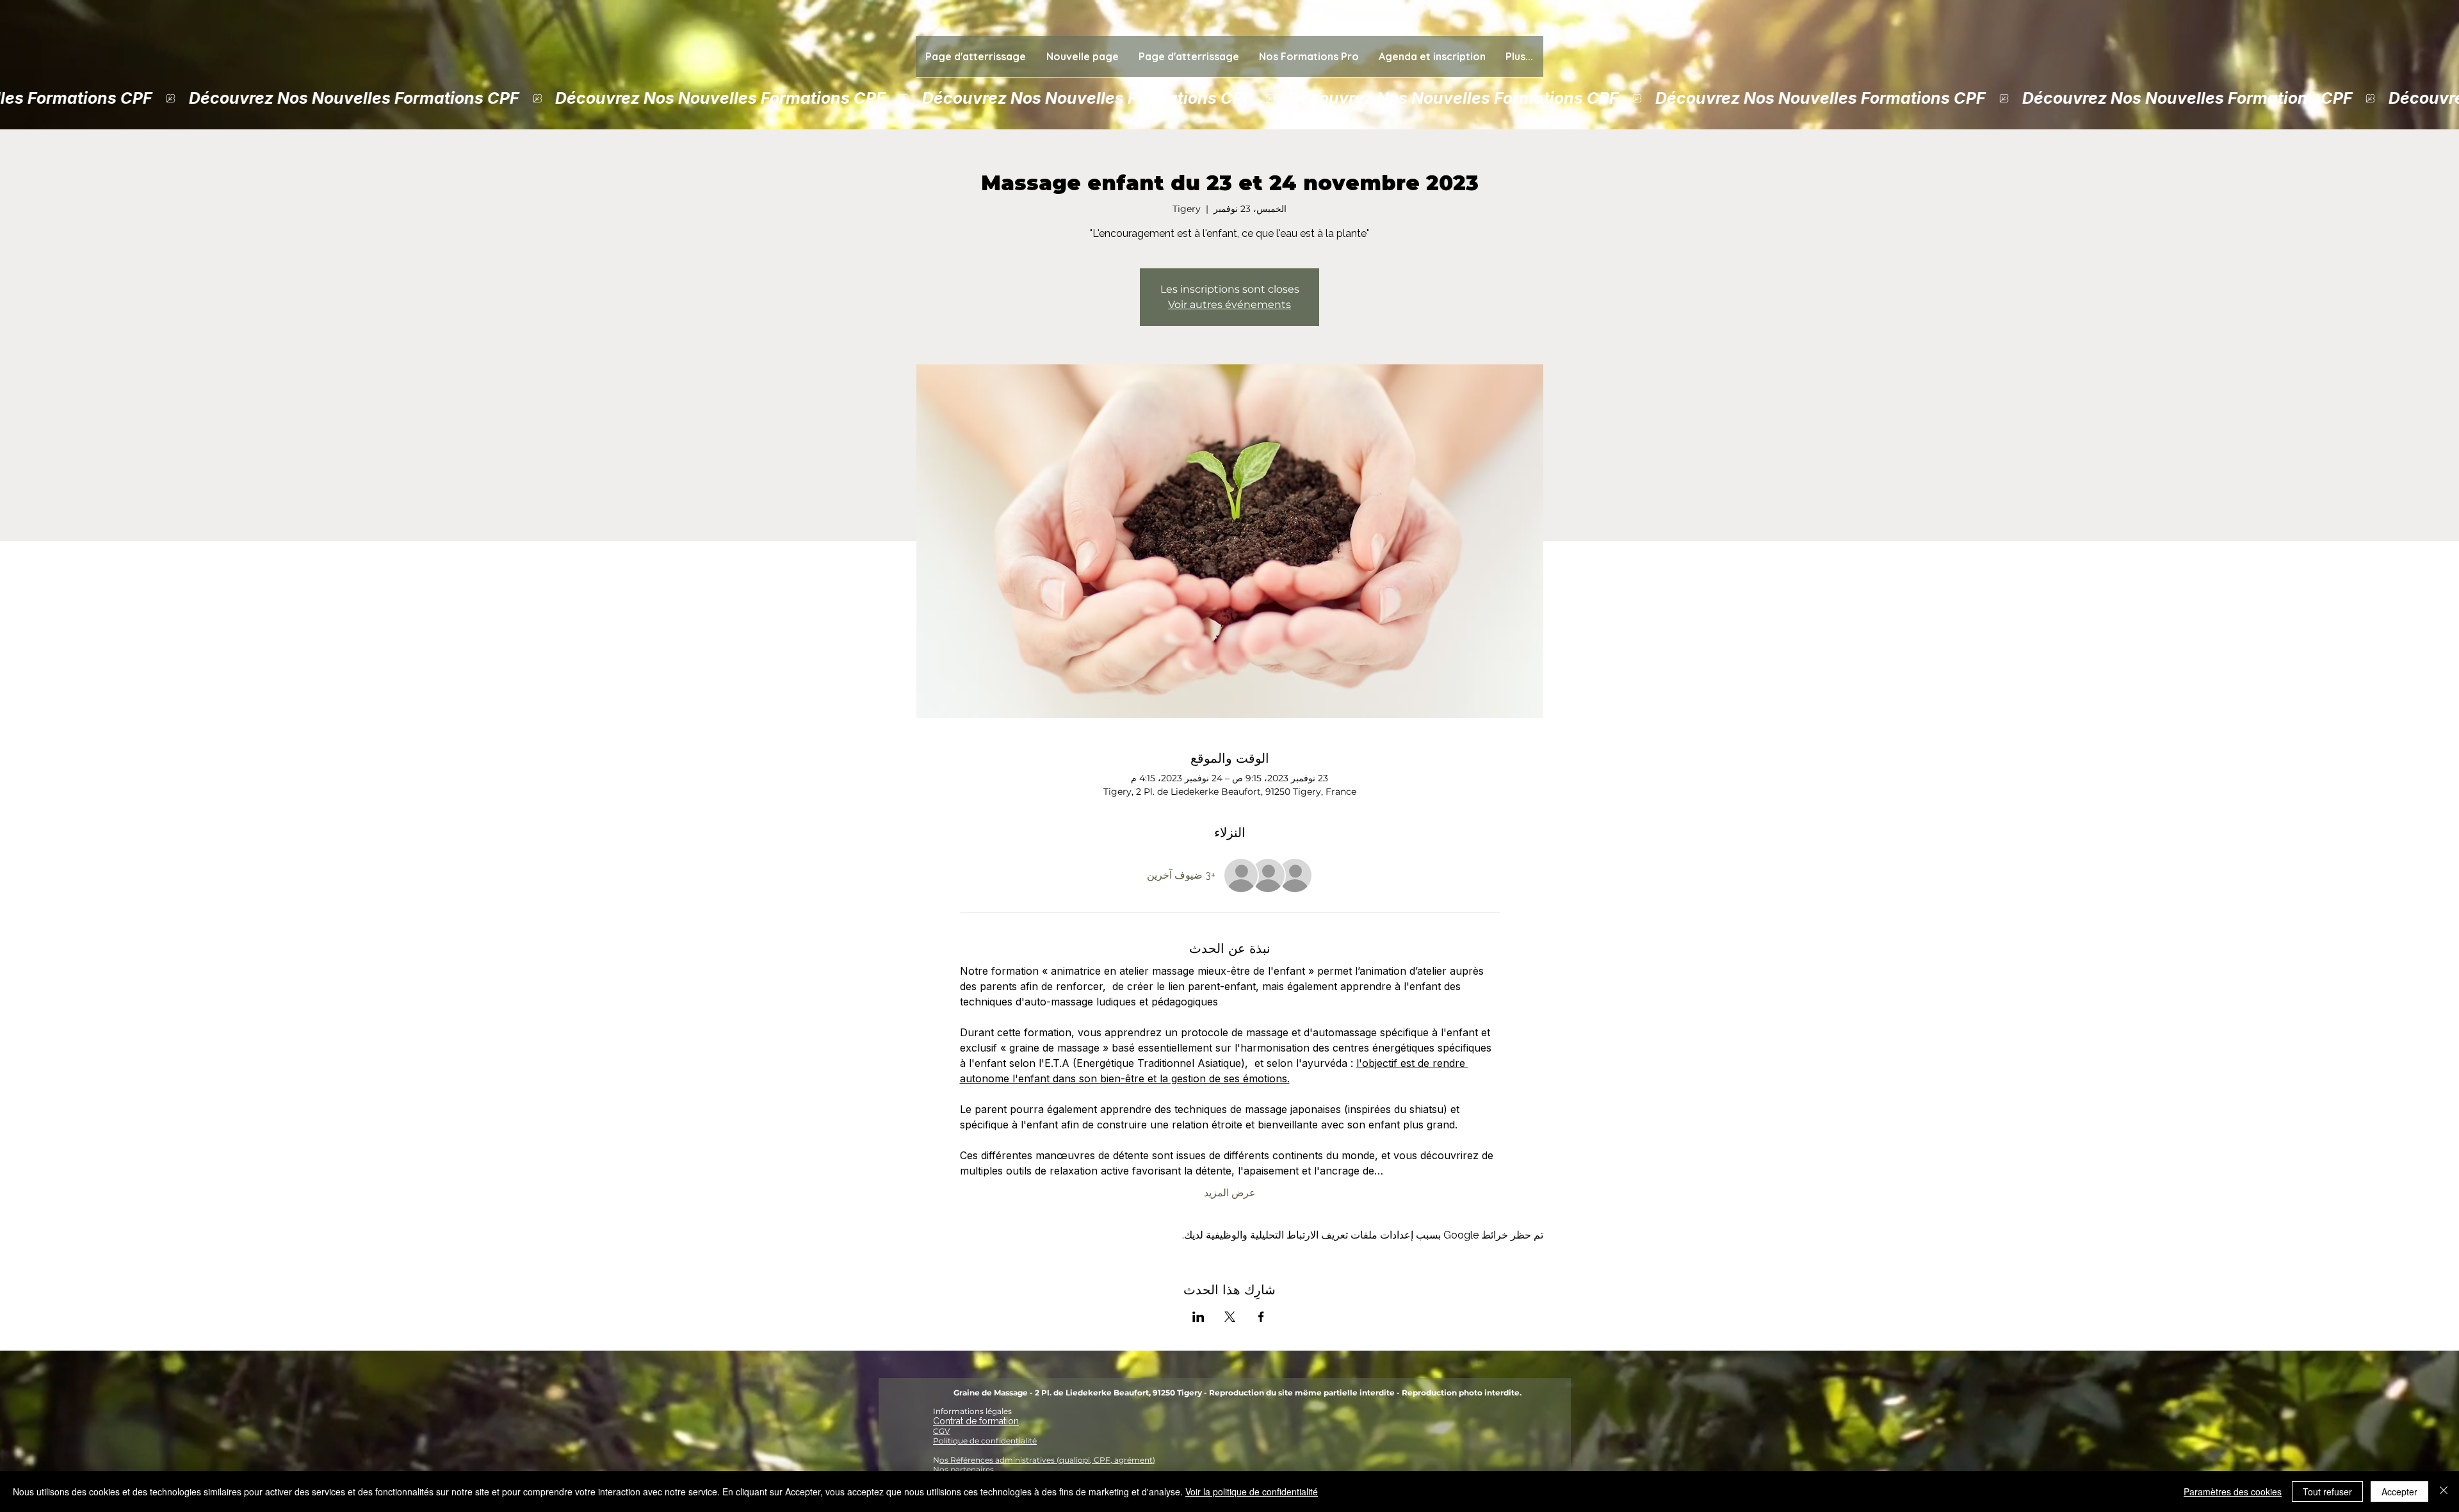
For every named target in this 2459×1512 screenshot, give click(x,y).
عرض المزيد (1230, 1193)
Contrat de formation (976, 1421)
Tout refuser (2327, 1492)
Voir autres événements (1229, 305)
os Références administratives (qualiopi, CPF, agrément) (1047, 1460)
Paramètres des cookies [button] (2233, 1492)
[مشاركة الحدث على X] (1230, 1317)
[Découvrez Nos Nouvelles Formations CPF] (1229, 98)
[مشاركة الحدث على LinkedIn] (1198, 1317)
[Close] (2444, 1492)
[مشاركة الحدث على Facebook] (1261, 1317)
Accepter (2399, 1492)
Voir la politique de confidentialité (1252, 1492)
